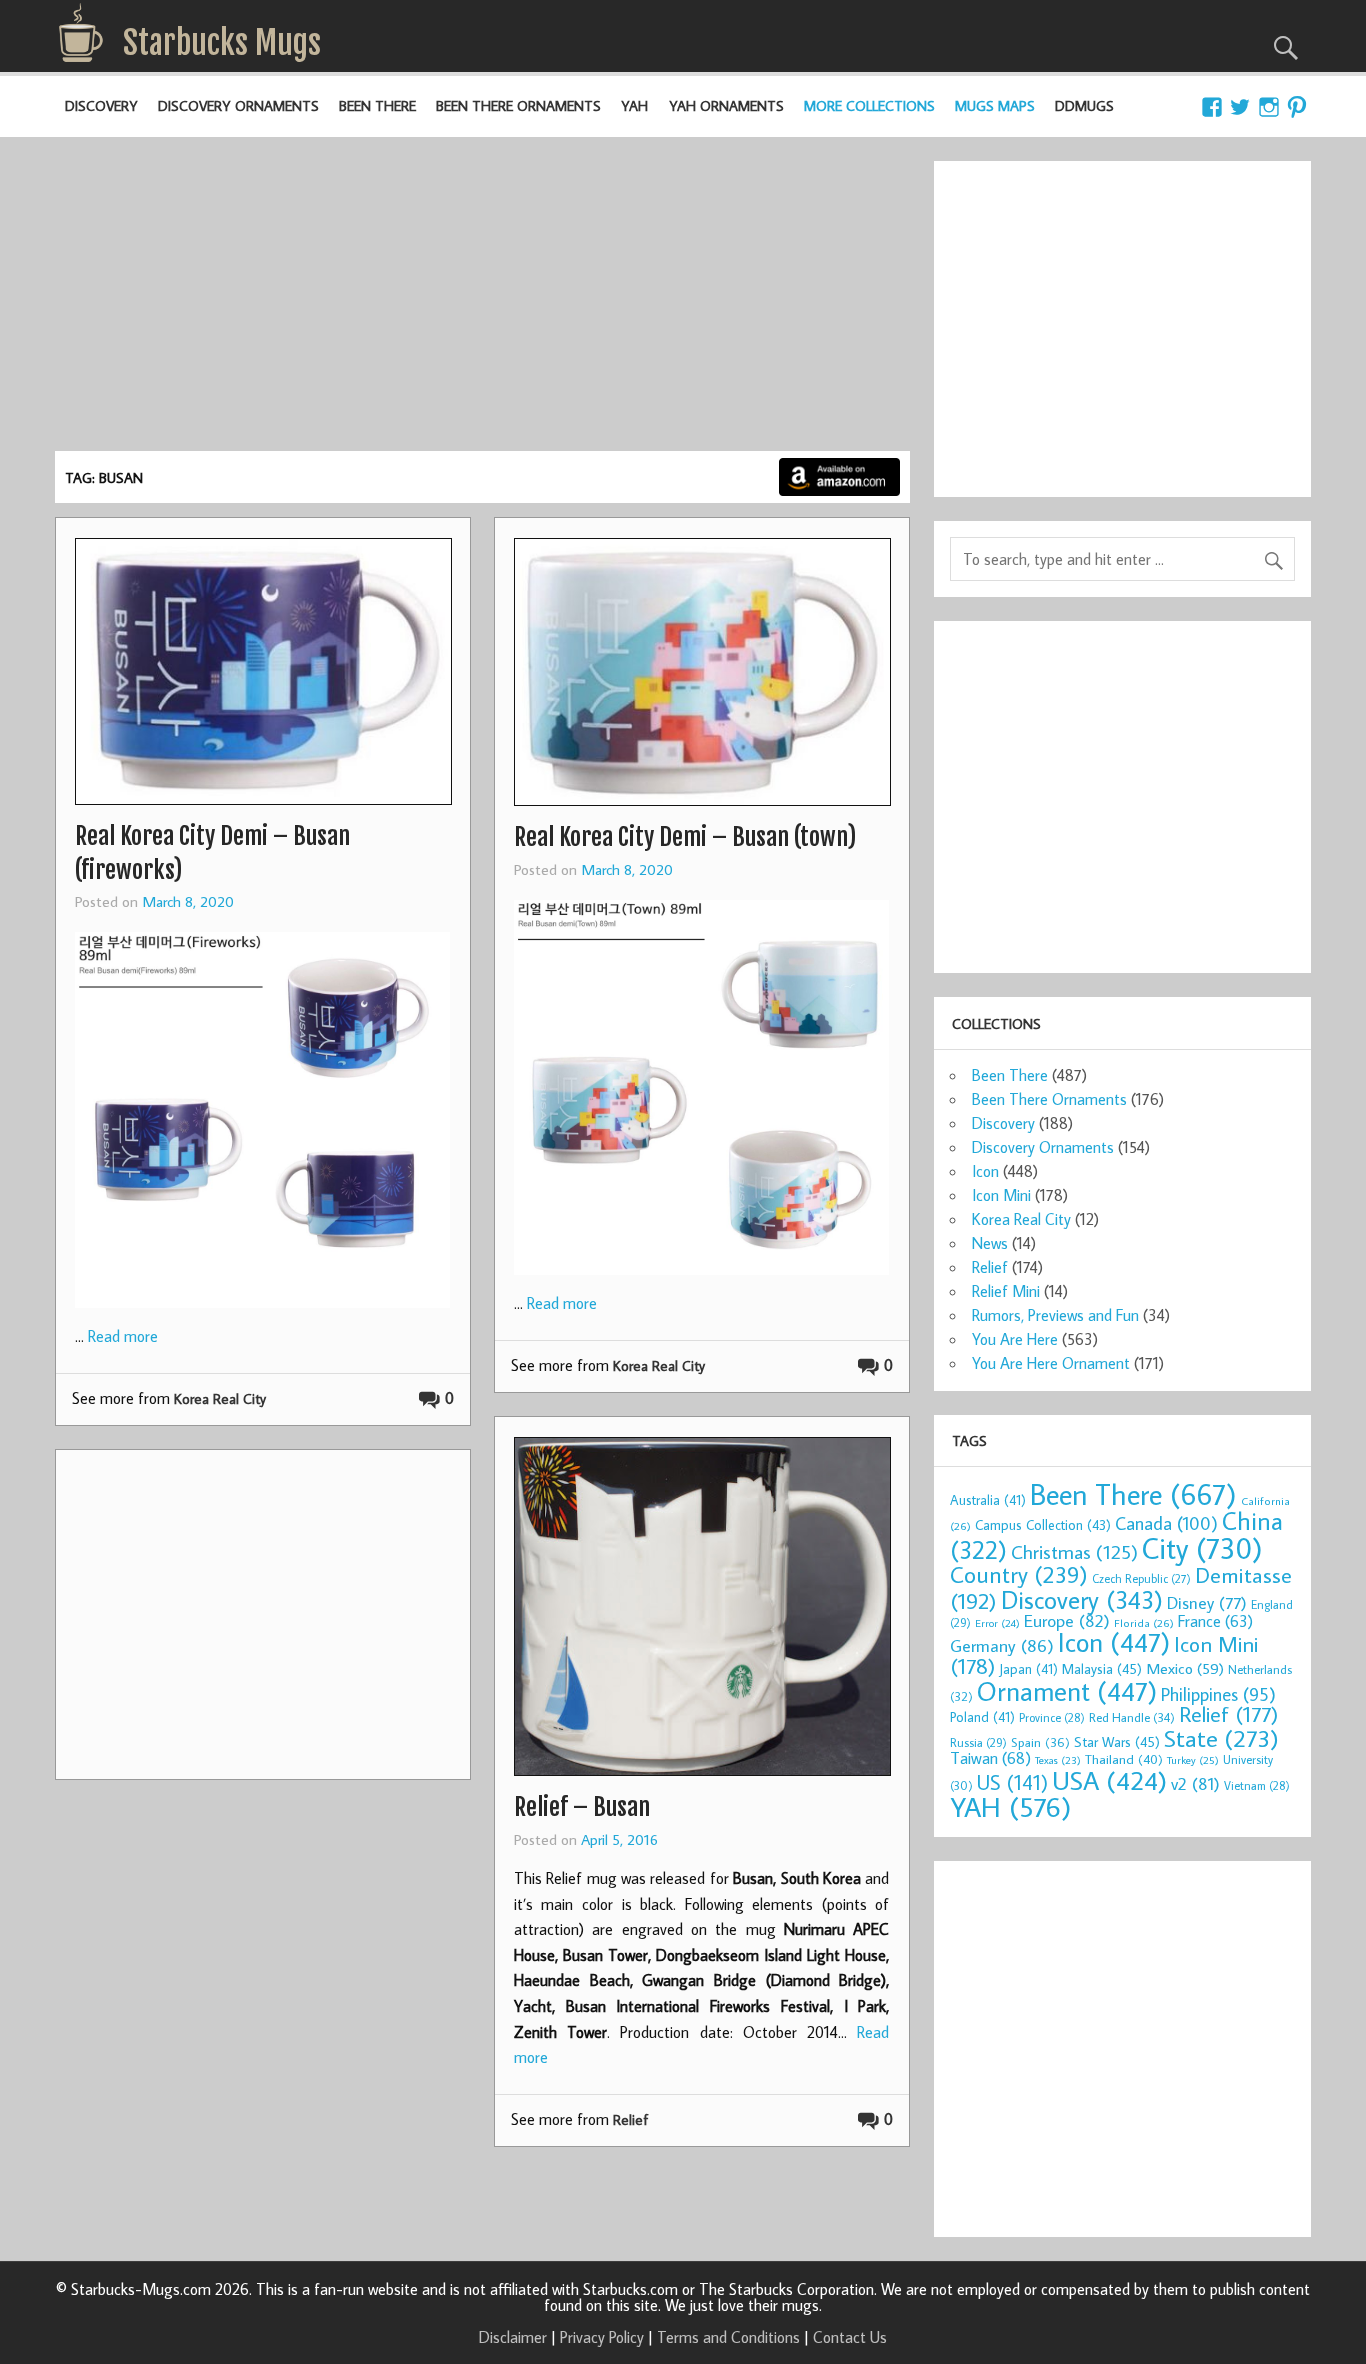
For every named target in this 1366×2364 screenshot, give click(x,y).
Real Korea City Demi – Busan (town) (685, 837)
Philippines (1218, 1694)
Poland (982, 1717)
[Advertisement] (483, 301)
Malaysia (1102, 1668)
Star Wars (1117, 1741)
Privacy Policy (602, 2337)
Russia (978, 1742)
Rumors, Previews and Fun (1055, 1315)
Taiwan (990, 1757)
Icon (985, 1171)
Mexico (1185, 1668)
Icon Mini (1001, 1195)
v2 (1195, 1783)
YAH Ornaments (726, 105)
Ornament (1067, 1691)
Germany (1002, 1645)
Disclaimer (513, 2337)
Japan (1028, 1669)
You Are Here (1015, 1339)
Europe (1067, 1620)
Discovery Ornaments (238, 105)
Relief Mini (1006, 1291)
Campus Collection (1043, 1525)
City (1202, 1548)
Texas (1058, 1760)
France (1215, 1620)
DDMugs (1084, 105)
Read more (123, 1336)
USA (1109, 1780)
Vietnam (1257, 1785)
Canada (1166, 1523)
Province (1052, 1717)
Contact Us (850, 2337)
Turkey (1193, 1760)
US (1012, 1782)
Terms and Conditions (728, 2337)
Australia (988, 1500)
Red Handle (1132, 1717)
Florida (1144, 1622)
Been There (377, 105)
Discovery (101, 105)
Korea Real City (220, 1398)
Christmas (1074, 1551)
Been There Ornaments (518, 105)
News (990, 1243)
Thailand (1124, 1759)
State (1221, 1737)
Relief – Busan (582, 1807)
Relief (630, 2119)
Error (997, 1623)
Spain (1040, 1742)
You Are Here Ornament (1051, 1363)
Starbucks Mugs (222, 43)
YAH (634, 105)
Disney (1207, 1602)
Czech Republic (1141, 1578)
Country (1019, 1574)
